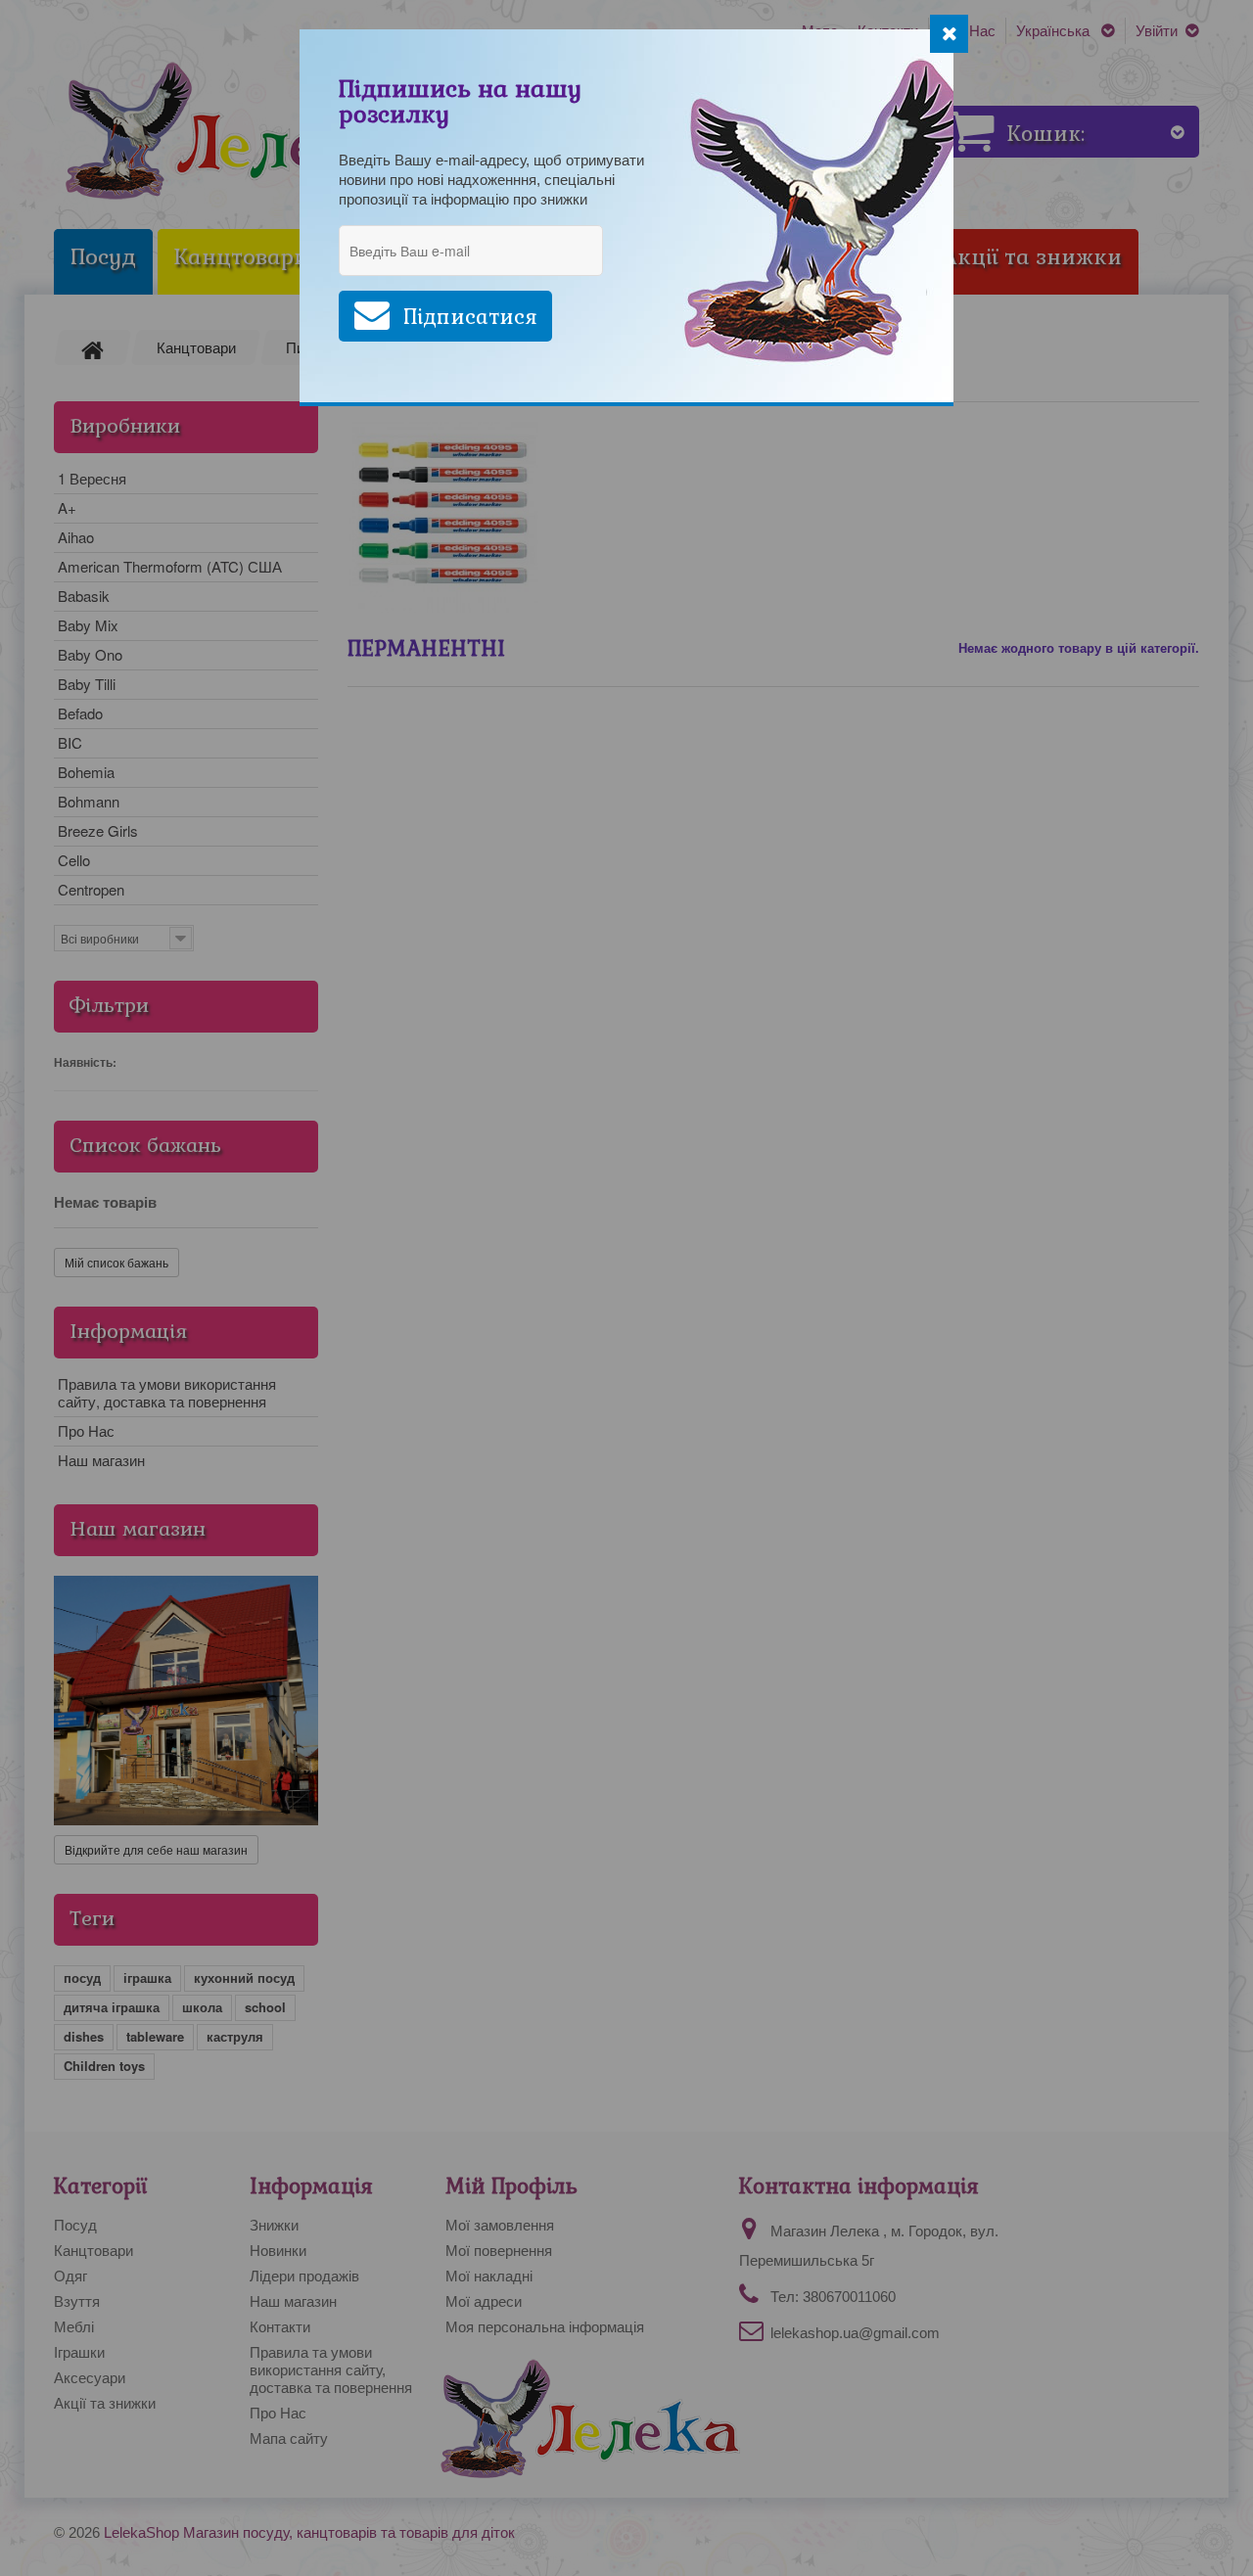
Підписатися (470, 317)
